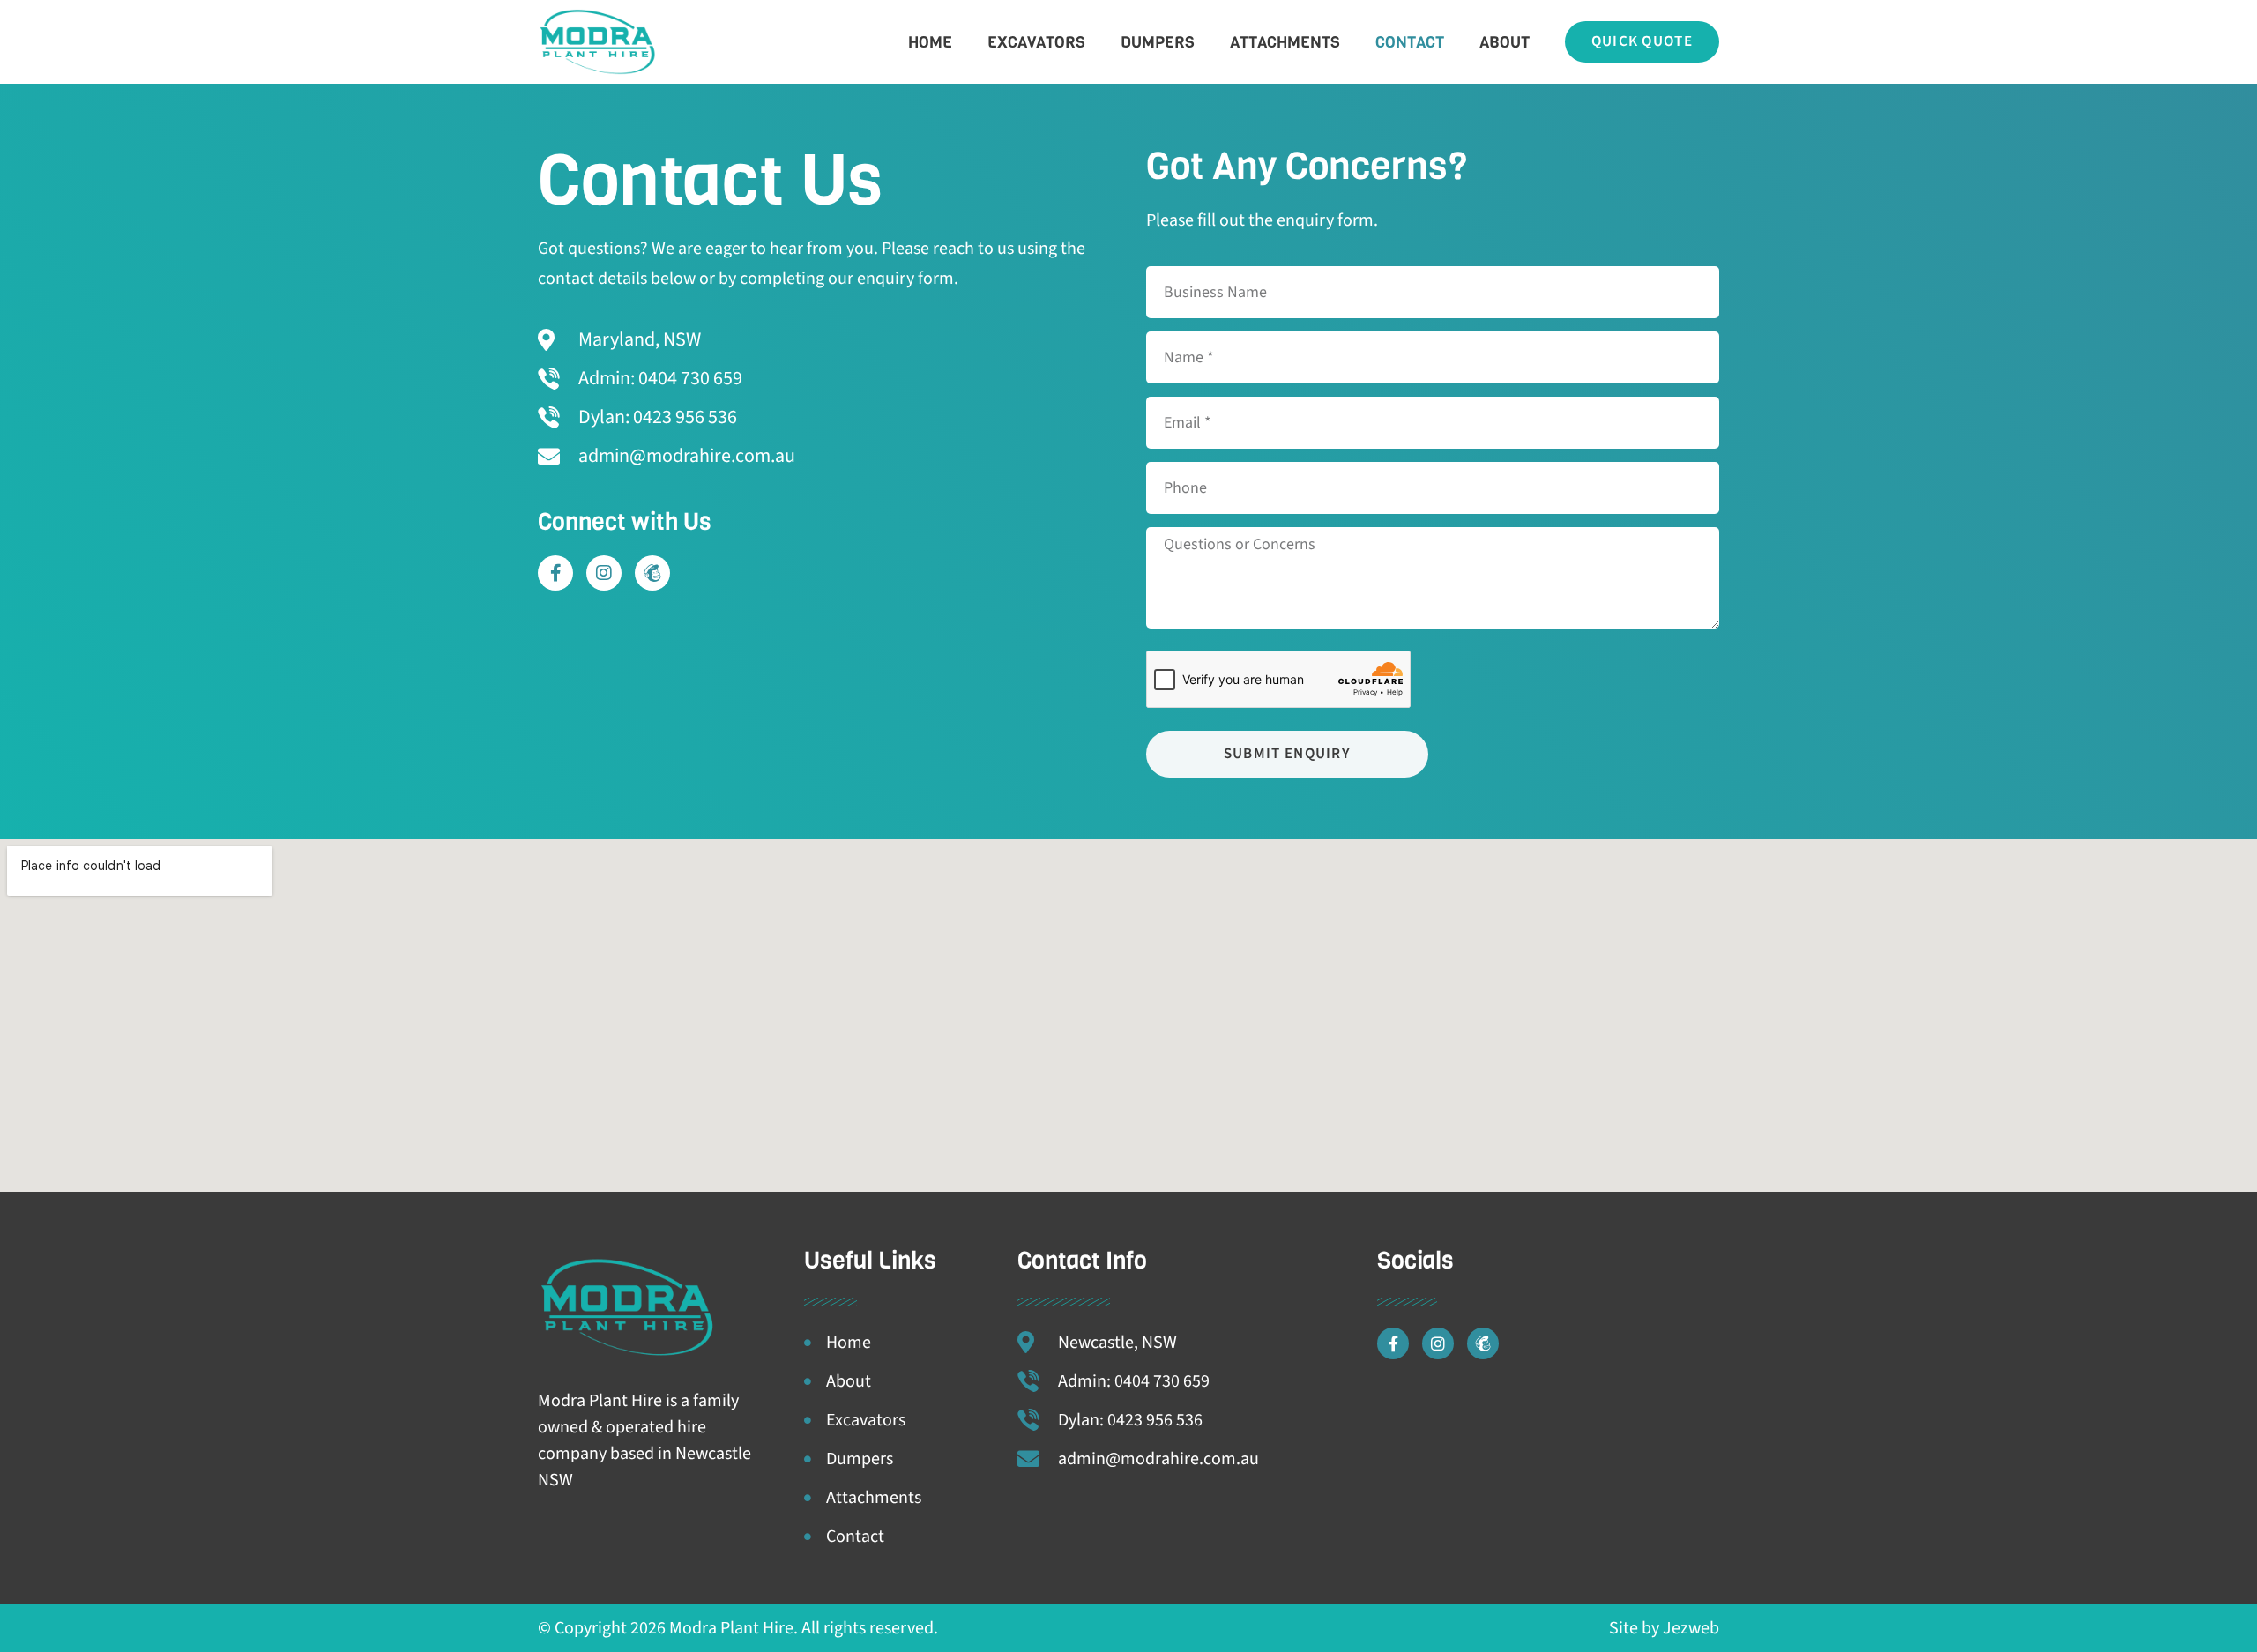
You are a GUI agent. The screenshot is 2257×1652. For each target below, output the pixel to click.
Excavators (1036, 42)
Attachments (1285, 42)
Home (930, 42)
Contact (1410, 42)
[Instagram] (604, 573)
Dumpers (1158, 42)
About (1505, 42)
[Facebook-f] (555, 573)
